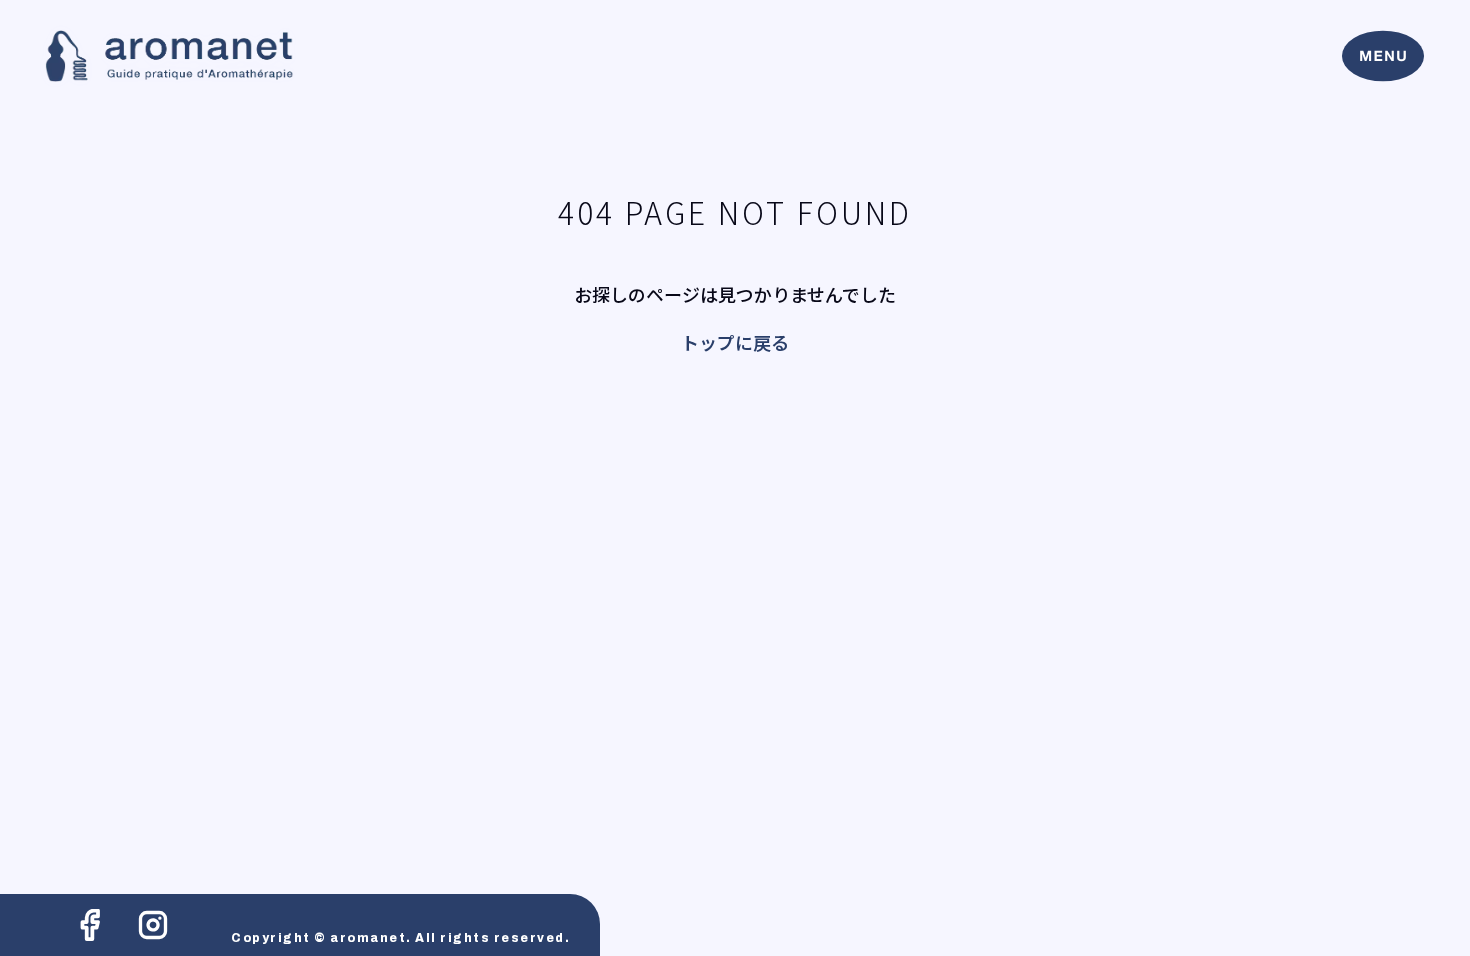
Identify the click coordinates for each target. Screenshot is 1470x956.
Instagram (153, 925)
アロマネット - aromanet (169, 57)
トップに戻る (735, 342)
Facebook (90, 925)
